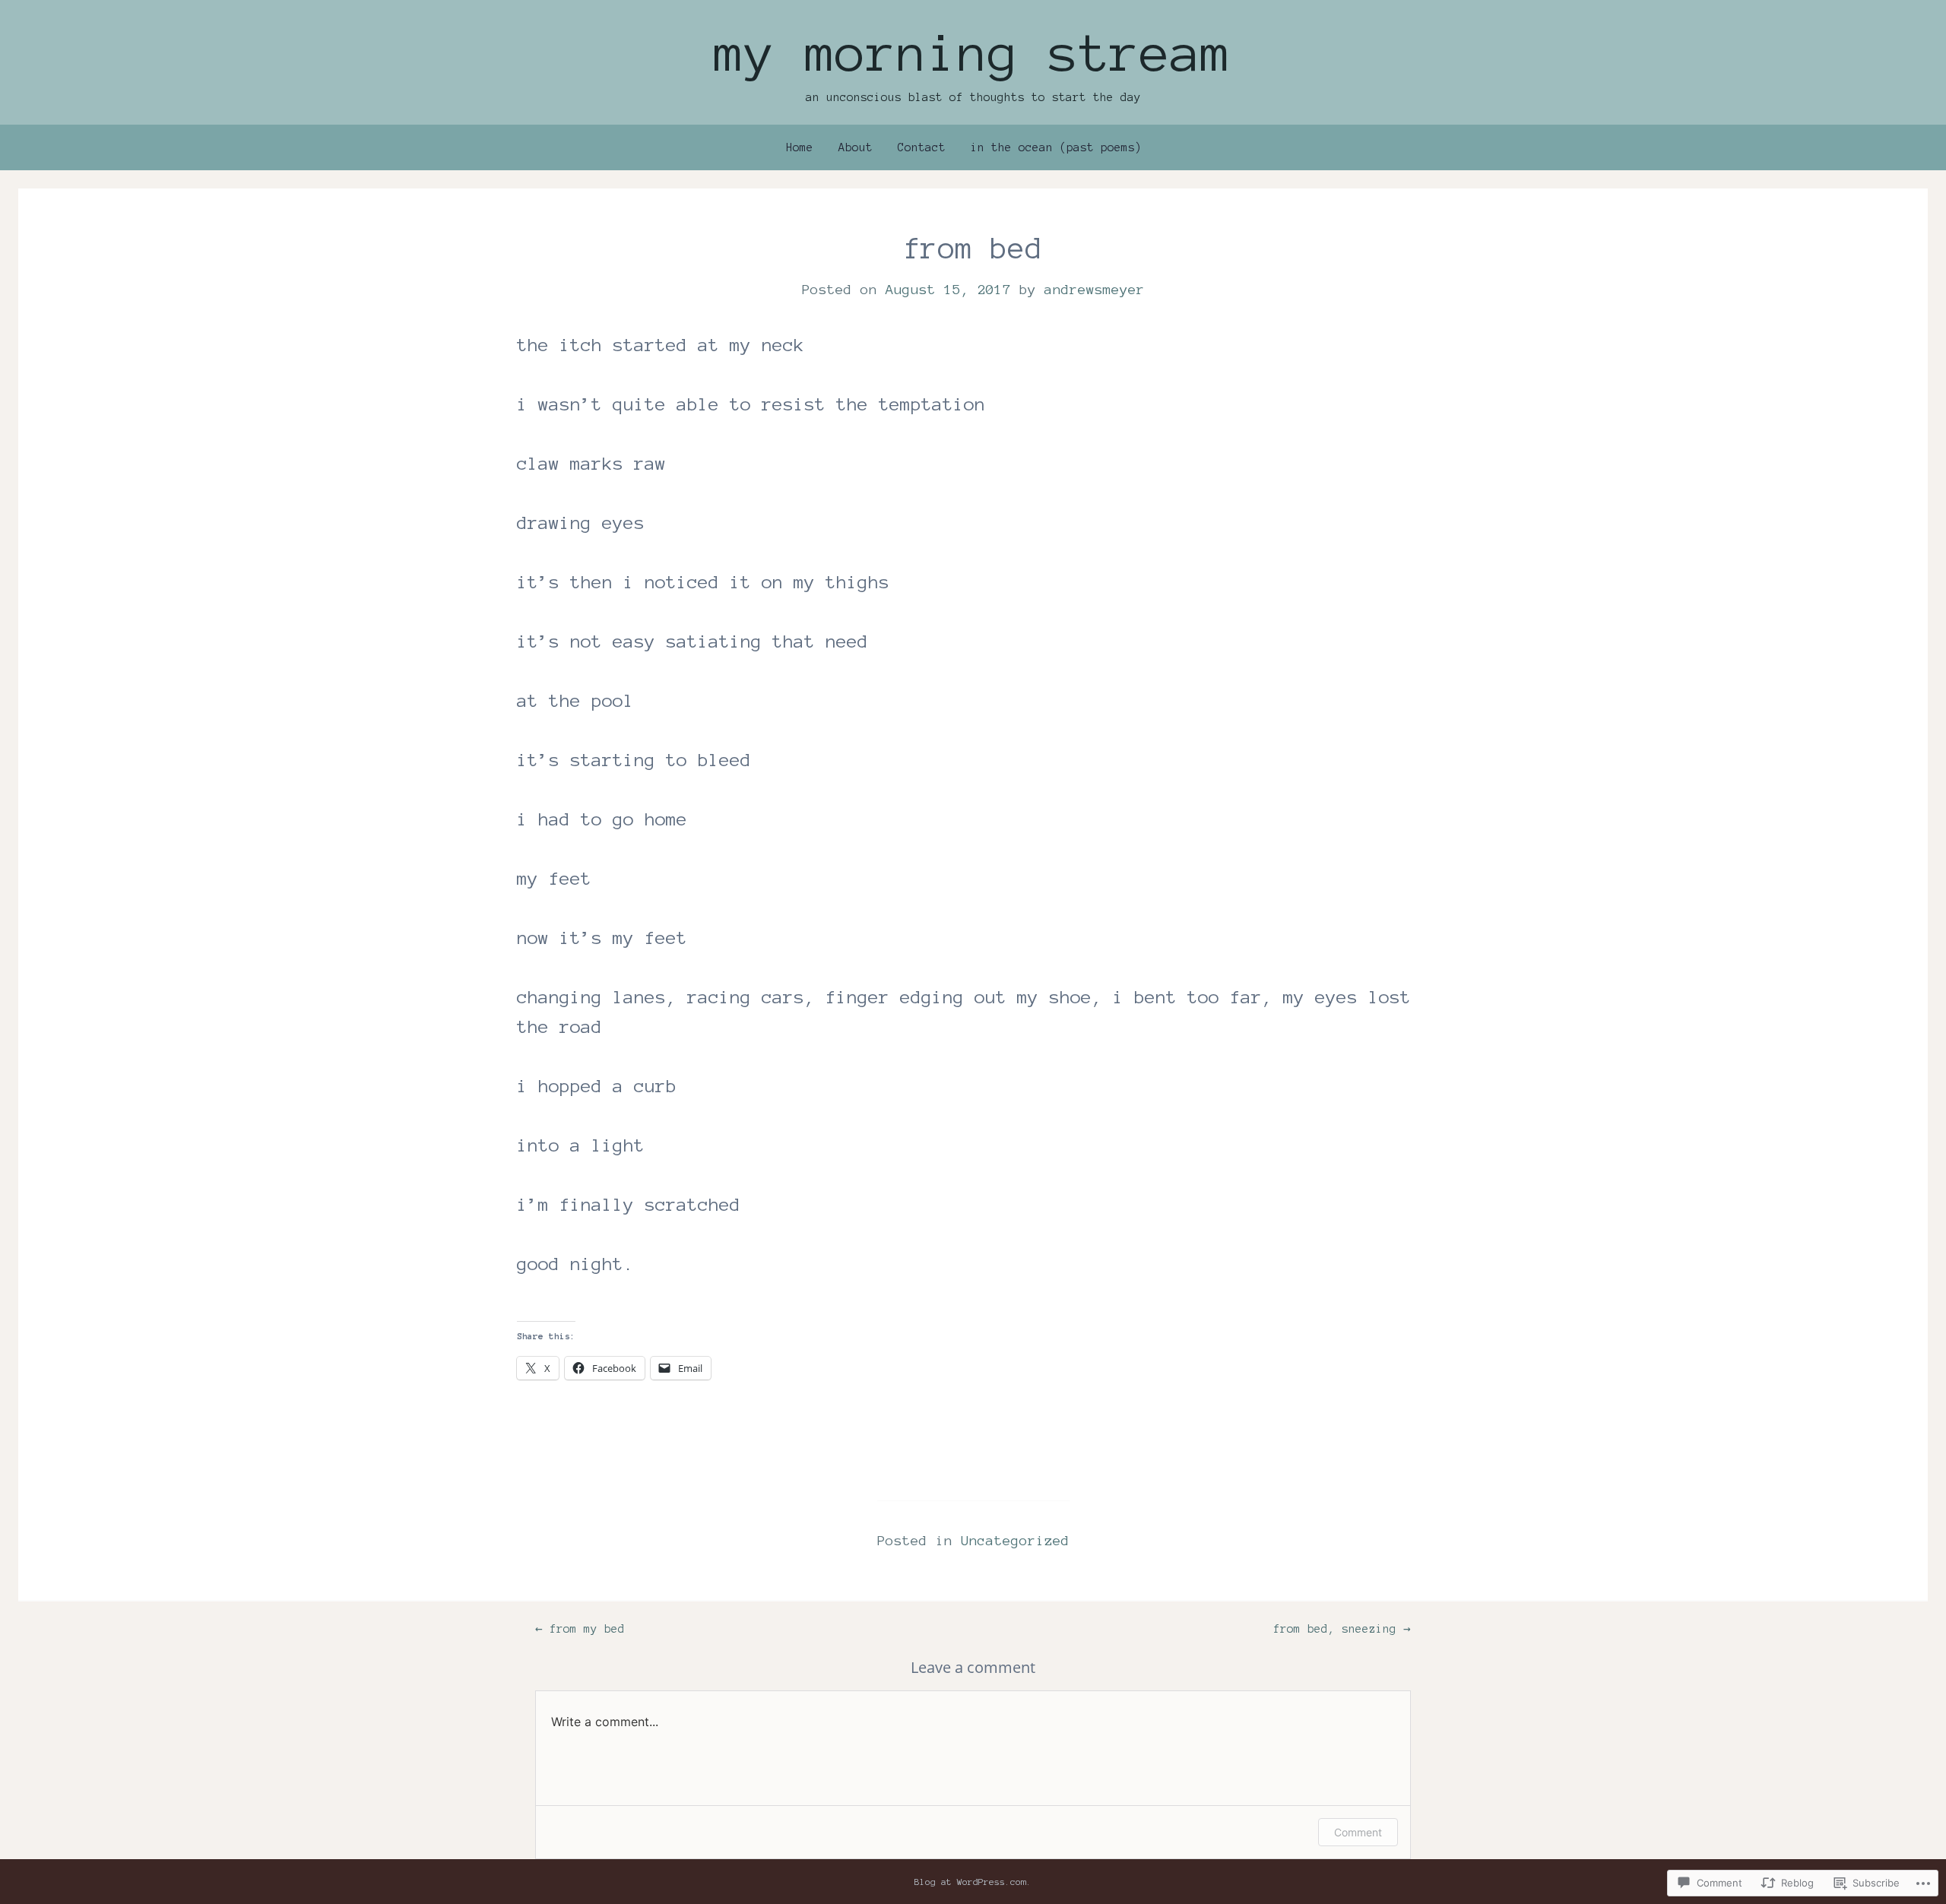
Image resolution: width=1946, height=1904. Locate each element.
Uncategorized (1015, 1541)
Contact (922, 147)
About (856, 147)
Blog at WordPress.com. (973, 1882)
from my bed (580, 1629)
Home (800, 147)
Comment (1358, 1832)
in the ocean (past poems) (1056, 147)
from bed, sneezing (1342, 1629)
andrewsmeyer (1095, 290)
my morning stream (973, 53)
